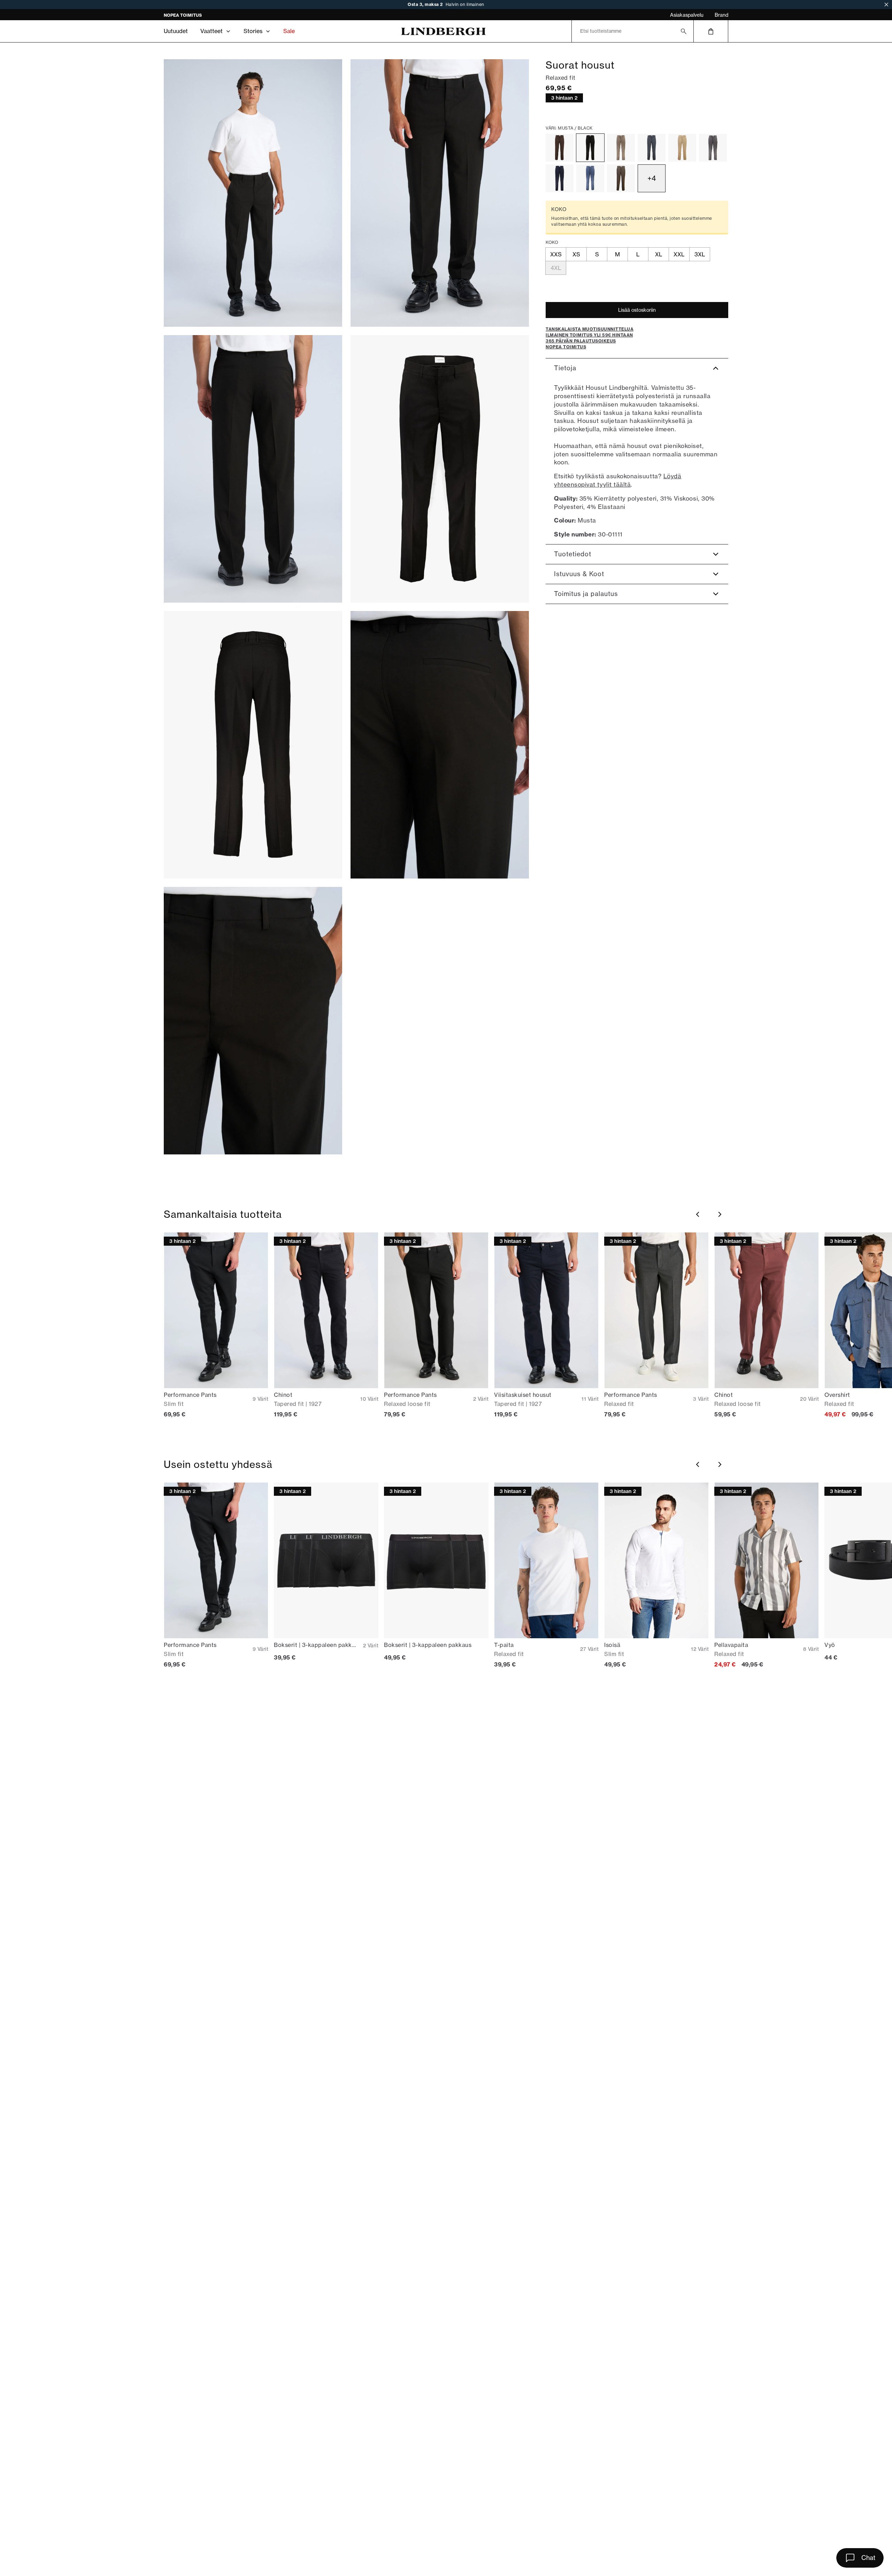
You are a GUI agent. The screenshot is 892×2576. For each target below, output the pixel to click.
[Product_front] (440, 469)
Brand (721, 15)
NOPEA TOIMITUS (183, 15)
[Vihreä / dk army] (621, 178)
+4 (652, 178)
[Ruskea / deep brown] (560, 148)
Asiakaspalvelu (687, 15)
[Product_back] (253, 745)
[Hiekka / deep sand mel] (621, 148)
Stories (253, 31)
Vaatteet (212, 31)
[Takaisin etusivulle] (443, 31)
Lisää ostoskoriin (637, 310)
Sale (289, 31)
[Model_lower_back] (253, 469)
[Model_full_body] (253, 193)
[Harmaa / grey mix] (713, 148)
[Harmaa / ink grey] (652, 148)
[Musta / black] (590, 148)
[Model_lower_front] (440, 193)
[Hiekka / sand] (682, 148)
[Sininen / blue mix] (590, 178)
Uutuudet (176, 31)
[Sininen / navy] (560, 178)
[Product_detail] (440, 745)
